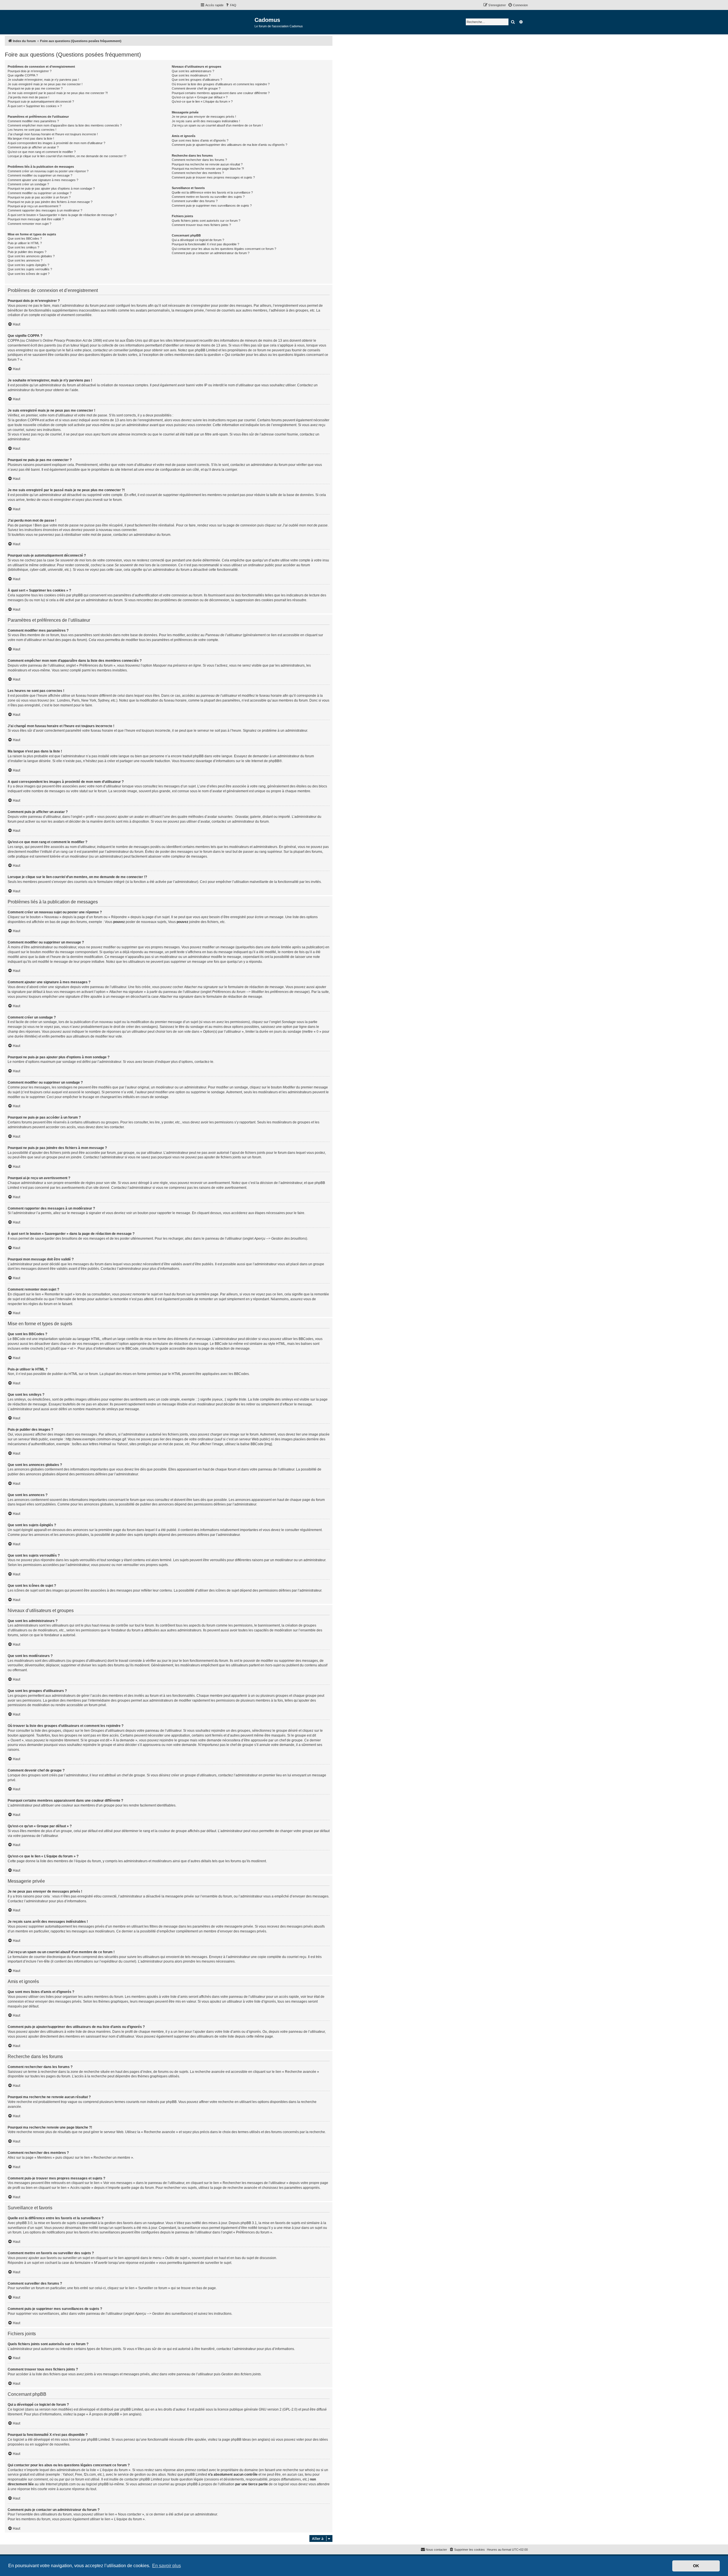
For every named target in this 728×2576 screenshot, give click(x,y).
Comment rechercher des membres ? (198, 173)
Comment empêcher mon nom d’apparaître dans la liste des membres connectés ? (65, 125)
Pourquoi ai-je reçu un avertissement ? (34, 206)
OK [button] (696, 2566)
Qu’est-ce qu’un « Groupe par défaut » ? (200, 97)
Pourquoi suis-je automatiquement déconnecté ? (41, 101)
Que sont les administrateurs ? (193, 71)
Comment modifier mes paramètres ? (33, 121)
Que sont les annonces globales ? (31, 256)
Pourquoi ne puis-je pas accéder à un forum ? (39, 197)
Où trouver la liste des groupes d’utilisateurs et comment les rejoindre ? (221, 84)
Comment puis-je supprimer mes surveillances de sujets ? (212, 206)
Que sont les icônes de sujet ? (29, 274)
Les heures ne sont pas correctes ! (32, 130)
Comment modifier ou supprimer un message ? (40, 175)
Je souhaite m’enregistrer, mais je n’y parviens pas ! (43, 80)
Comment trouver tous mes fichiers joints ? (201, 225)
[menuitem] (231, 5)
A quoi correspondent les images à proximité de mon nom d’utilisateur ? (56, 143)
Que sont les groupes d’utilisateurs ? (197, 80)
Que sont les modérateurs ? (191, 75)
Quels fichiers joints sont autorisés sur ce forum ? (206, 221)
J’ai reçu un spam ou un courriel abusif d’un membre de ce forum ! (217, 125)
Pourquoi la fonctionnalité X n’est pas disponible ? (205, 244)
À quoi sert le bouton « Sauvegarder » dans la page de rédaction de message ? (62, 215)
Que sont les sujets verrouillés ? (30, 269)
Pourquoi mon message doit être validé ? (36, 219)
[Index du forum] (227, 22)
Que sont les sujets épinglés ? (28, 265)
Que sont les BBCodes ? (25, 238)
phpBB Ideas (241, 2440)
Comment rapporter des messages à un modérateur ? (45, 210)
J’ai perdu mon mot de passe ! (28, 97)
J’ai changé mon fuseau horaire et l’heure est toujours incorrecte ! (53, 134)
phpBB (274, 761)
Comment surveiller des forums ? (195, 201)
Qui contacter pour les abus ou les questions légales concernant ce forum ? (224, 249)
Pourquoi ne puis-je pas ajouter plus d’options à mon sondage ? (51, 188)
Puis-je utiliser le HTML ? (25, 243)
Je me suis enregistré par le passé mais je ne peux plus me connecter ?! (58, 93)
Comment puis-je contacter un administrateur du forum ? (211, 253)
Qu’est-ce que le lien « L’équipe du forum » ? (202, 101)
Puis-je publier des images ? (27, 252)
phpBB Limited (132, 2409)
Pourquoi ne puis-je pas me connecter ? (35, 88)
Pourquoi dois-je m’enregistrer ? (30, 71)
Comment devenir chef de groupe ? (196, 88)
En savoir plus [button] (167, 2566)
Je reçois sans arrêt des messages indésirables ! (206, 121)
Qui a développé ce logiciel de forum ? (198, 240)
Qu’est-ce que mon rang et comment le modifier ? (42, 152)
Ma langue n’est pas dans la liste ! (31, 138)
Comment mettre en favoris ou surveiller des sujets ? (208, 197)
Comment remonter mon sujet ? (29, 224)
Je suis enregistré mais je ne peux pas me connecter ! (45, 84)
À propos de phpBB (104, 2414)
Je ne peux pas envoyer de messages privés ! (204, 117)
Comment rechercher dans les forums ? (199, 160)
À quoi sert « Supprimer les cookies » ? (35, 106)
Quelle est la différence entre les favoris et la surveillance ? (212, 192)
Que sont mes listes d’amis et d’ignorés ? (200, 140)
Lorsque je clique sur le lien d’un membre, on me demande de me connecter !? (67, 156)
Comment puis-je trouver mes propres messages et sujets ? (213, 177)
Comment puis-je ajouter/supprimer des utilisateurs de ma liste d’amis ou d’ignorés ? (229, 145)
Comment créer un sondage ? (28, 184)
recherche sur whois (298, 2470)
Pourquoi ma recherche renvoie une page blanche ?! (208, 169)
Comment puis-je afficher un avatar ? (33, 147)
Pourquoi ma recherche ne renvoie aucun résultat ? (207, 164)
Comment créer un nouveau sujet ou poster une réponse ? (48, 171)
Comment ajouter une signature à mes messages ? (43, 180)
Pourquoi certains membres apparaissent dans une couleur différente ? (221, 93)
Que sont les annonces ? (25, 260)
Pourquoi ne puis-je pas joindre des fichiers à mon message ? (50, 202)
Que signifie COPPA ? (23, 75)
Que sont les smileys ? (23, 247)
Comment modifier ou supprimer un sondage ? (40, 193)
